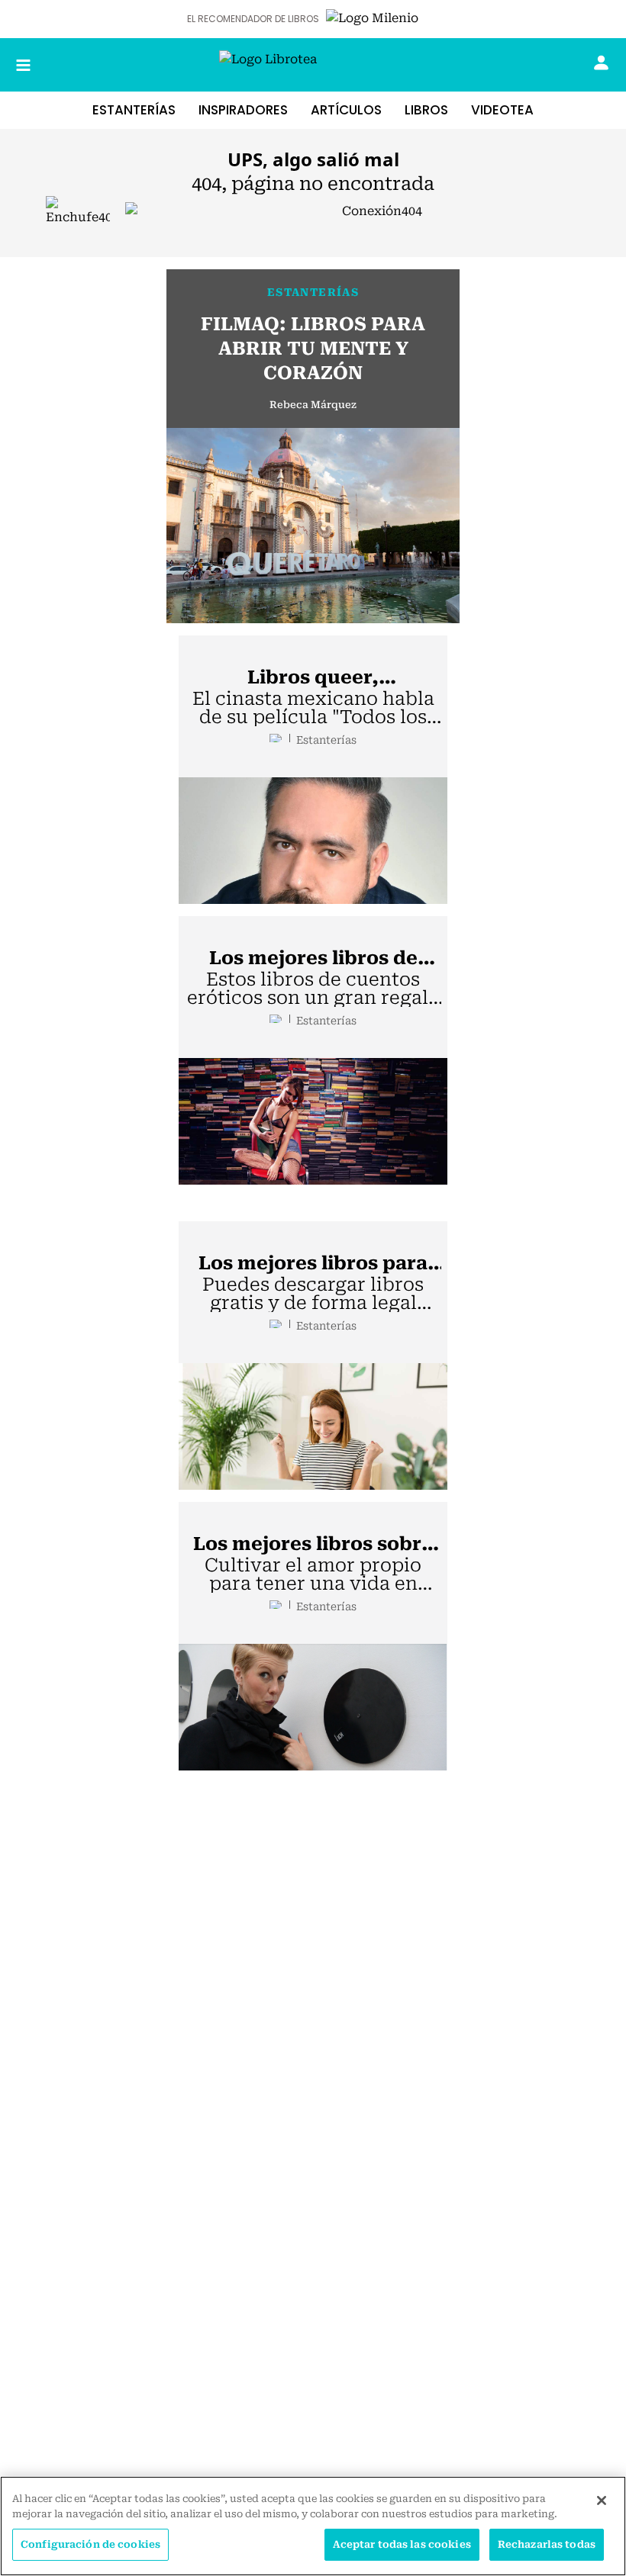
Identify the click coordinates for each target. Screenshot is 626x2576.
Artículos (346, 110)
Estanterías (134, 110)
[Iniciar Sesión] (601, 63)
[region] (313, 2526)
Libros (426, 110)
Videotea (502, 110)
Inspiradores (243, 110)
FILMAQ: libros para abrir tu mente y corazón (313, 349)
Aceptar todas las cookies (402, 2544)
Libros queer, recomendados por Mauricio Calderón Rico (313, 678)
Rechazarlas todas (547, 2544)
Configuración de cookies (90, 2544)
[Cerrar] (602, 2500)
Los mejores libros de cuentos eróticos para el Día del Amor (313, 959)
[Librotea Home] (313, 65)
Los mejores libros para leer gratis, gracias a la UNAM (313, 1264)
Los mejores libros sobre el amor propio (313, 1545)
